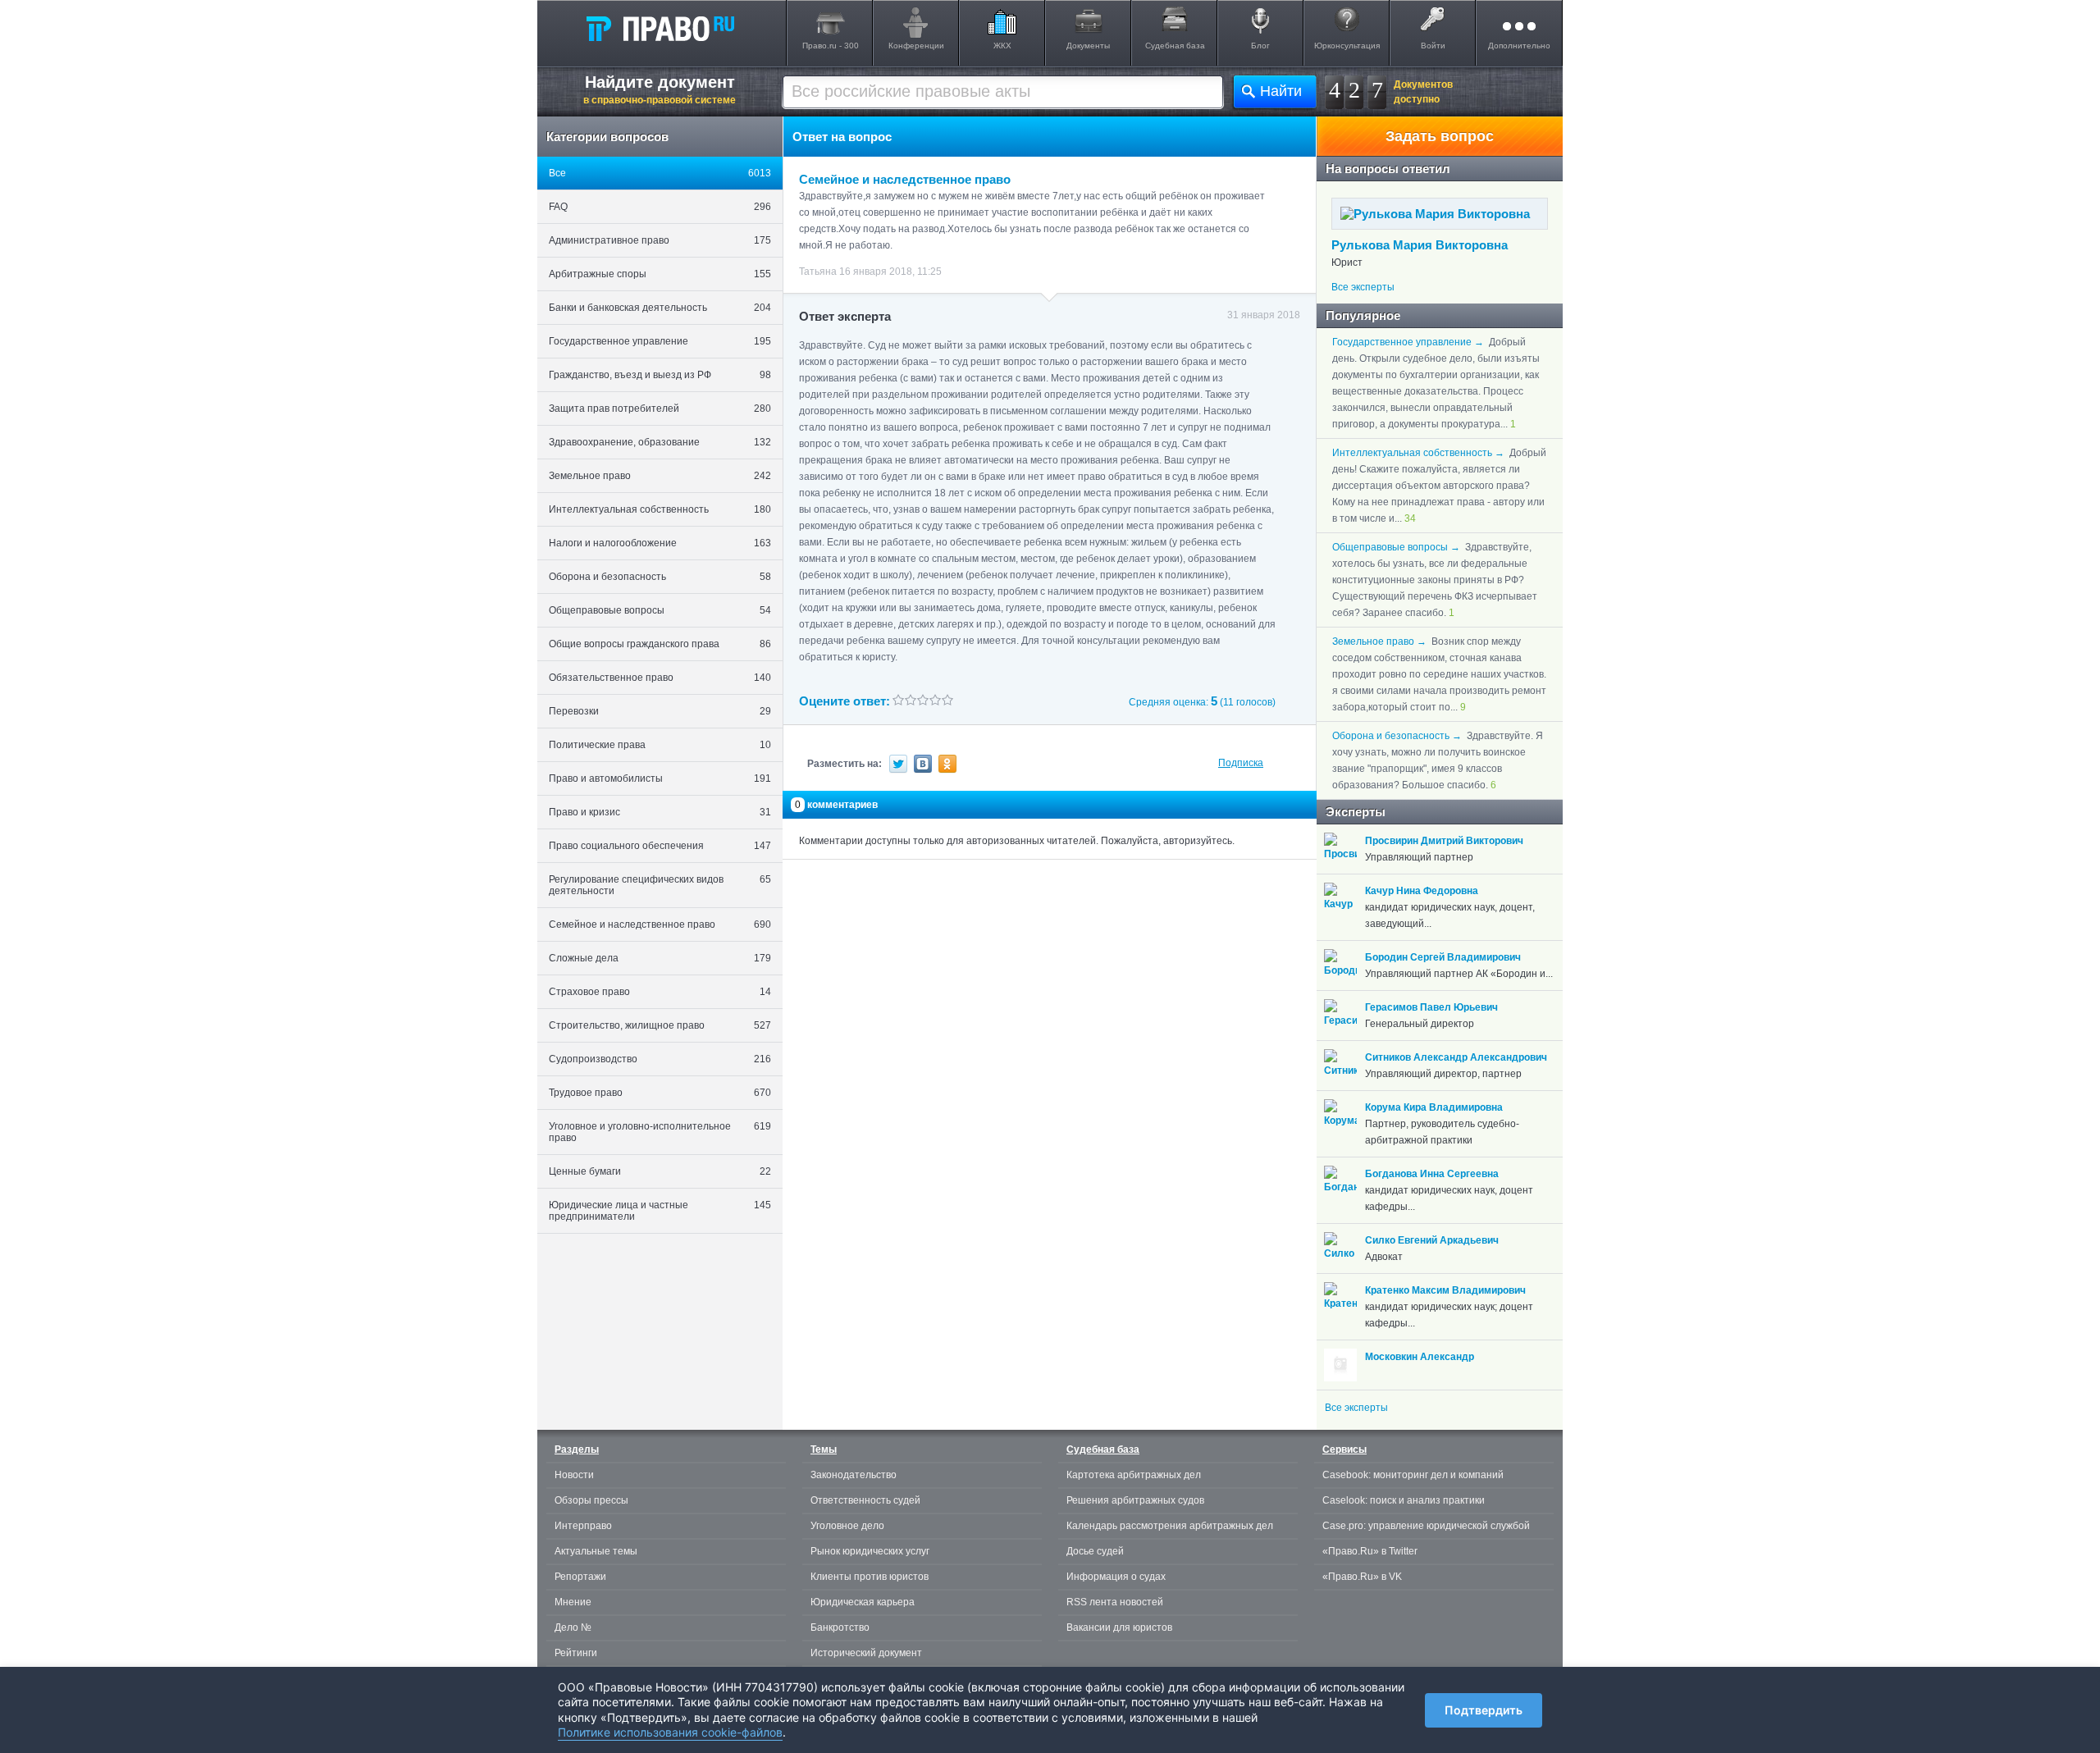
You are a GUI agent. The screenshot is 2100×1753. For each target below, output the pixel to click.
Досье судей (1095, 1551)
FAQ (660, 207)
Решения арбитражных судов (1135, 1500)
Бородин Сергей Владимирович (1443, 957)
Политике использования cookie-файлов (670, 1732)
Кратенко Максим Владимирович (1445, 1290)
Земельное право (660, 476)
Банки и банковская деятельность (660, 308)
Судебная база (1175, 46)
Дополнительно (1519, 46)
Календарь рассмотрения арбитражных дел (1170, 1526)
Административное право (660, 240)
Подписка (1241, 763)
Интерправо (583, 1526)
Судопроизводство (660, 1059)
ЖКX (1002, 46)
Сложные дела (660, 958)
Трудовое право (660, 1093)
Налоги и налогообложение (660, 543)
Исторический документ (866, 1653)
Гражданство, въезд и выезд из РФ (660, 375)
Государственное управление (660, 341)
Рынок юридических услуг (870, 1551)
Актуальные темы (596, 1551)
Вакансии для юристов (1119, 1627)
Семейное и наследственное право (660, 924)
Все (660, 173)
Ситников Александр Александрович (1456, 1057)
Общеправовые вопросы (660, 610)
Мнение (573, 1602)
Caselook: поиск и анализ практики (1404, 1500)
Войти (1433, 46)
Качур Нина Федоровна (1422, 891)
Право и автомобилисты (660, 778)
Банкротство (840, 1627)
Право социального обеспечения (660, 846)
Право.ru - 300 (831, 46)
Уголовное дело (847, 1526)
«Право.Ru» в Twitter (1370, 1551)
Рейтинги (576, 1653)
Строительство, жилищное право (660, 1025)
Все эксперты (1363, 287)
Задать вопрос (1440, 136)
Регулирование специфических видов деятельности (660, 885)
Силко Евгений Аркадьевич (1432, 1240)
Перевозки (660, 711)
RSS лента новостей (1115, 1602)
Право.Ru (660, 28)
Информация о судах (1116, 1577)
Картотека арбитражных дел (1134, 1475)
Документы (1088, 46)
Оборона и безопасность (660, 577)
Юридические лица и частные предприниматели (660, 1211)
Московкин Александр (1420, 1357)
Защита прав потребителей (660, 409)
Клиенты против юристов (870, 1577)
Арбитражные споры (660, 274)
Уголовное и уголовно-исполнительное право (660, 1132)
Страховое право (660, 992)
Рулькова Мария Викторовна (1420, 245)
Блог (1260, 46)
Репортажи (580, 1577)
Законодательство (854, 1475)
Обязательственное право (660, 678)
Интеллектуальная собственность (660, 509)
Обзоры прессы (591, 1500)
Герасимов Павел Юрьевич (1431, 1007)
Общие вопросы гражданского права (660, 644)
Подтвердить (1484, 1710)
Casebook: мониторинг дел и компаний (1413, 1475)
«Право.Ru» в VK (1362, 1577)
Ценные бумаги (660, 1171)
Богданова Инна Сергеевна (1432, 1174)
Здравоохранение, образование (660, 442)
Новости (574, 1475)
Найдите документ (660, 89)
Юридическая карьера (863, 1602)
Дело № (573, 1627)
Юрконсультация (1347, 46)
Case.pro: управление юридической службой (1426, 1526)
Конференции (916, 46)
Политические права (660, 745)
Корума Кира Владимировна (1434, 1107)
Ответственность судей (865, 1500)
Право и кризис (660, 812)
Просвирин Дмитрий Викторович (1444, 841)
